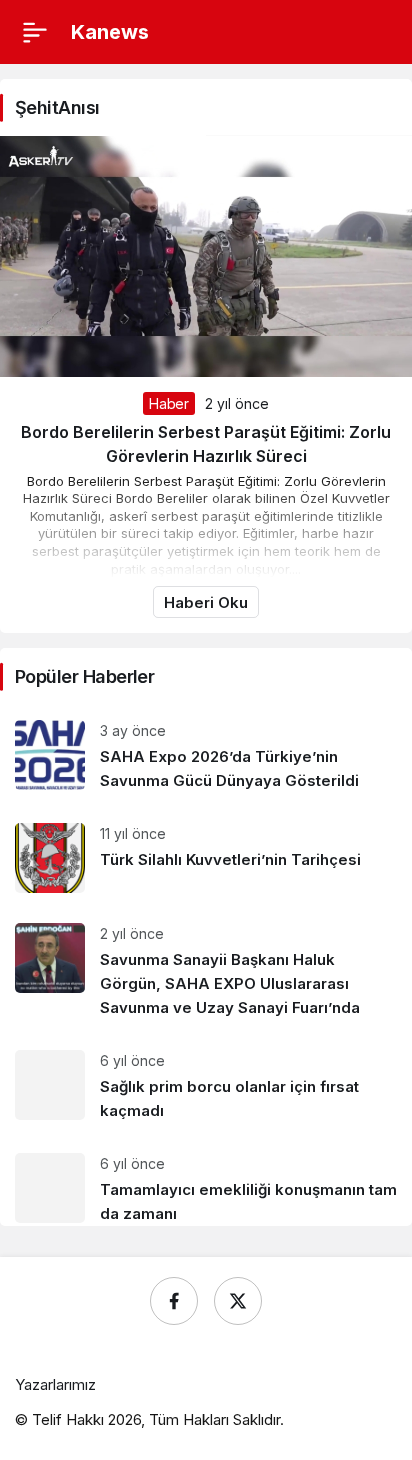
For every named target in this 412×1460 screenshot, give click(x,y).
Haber (168, 403)
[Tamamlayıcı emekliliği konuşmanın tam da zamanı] (206, 1182)
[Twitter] (238, 1301)
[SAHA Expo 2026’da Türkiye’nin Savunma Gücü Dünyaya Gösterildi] (206, 756)
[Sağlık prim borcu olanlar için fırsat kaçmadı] (206, 1086)
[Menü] (35, 32)
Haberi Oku (206, 602)
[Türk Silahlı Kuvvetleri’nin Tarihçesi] (206, 858)
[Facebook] (174, 1301)
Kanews (110, 32)
